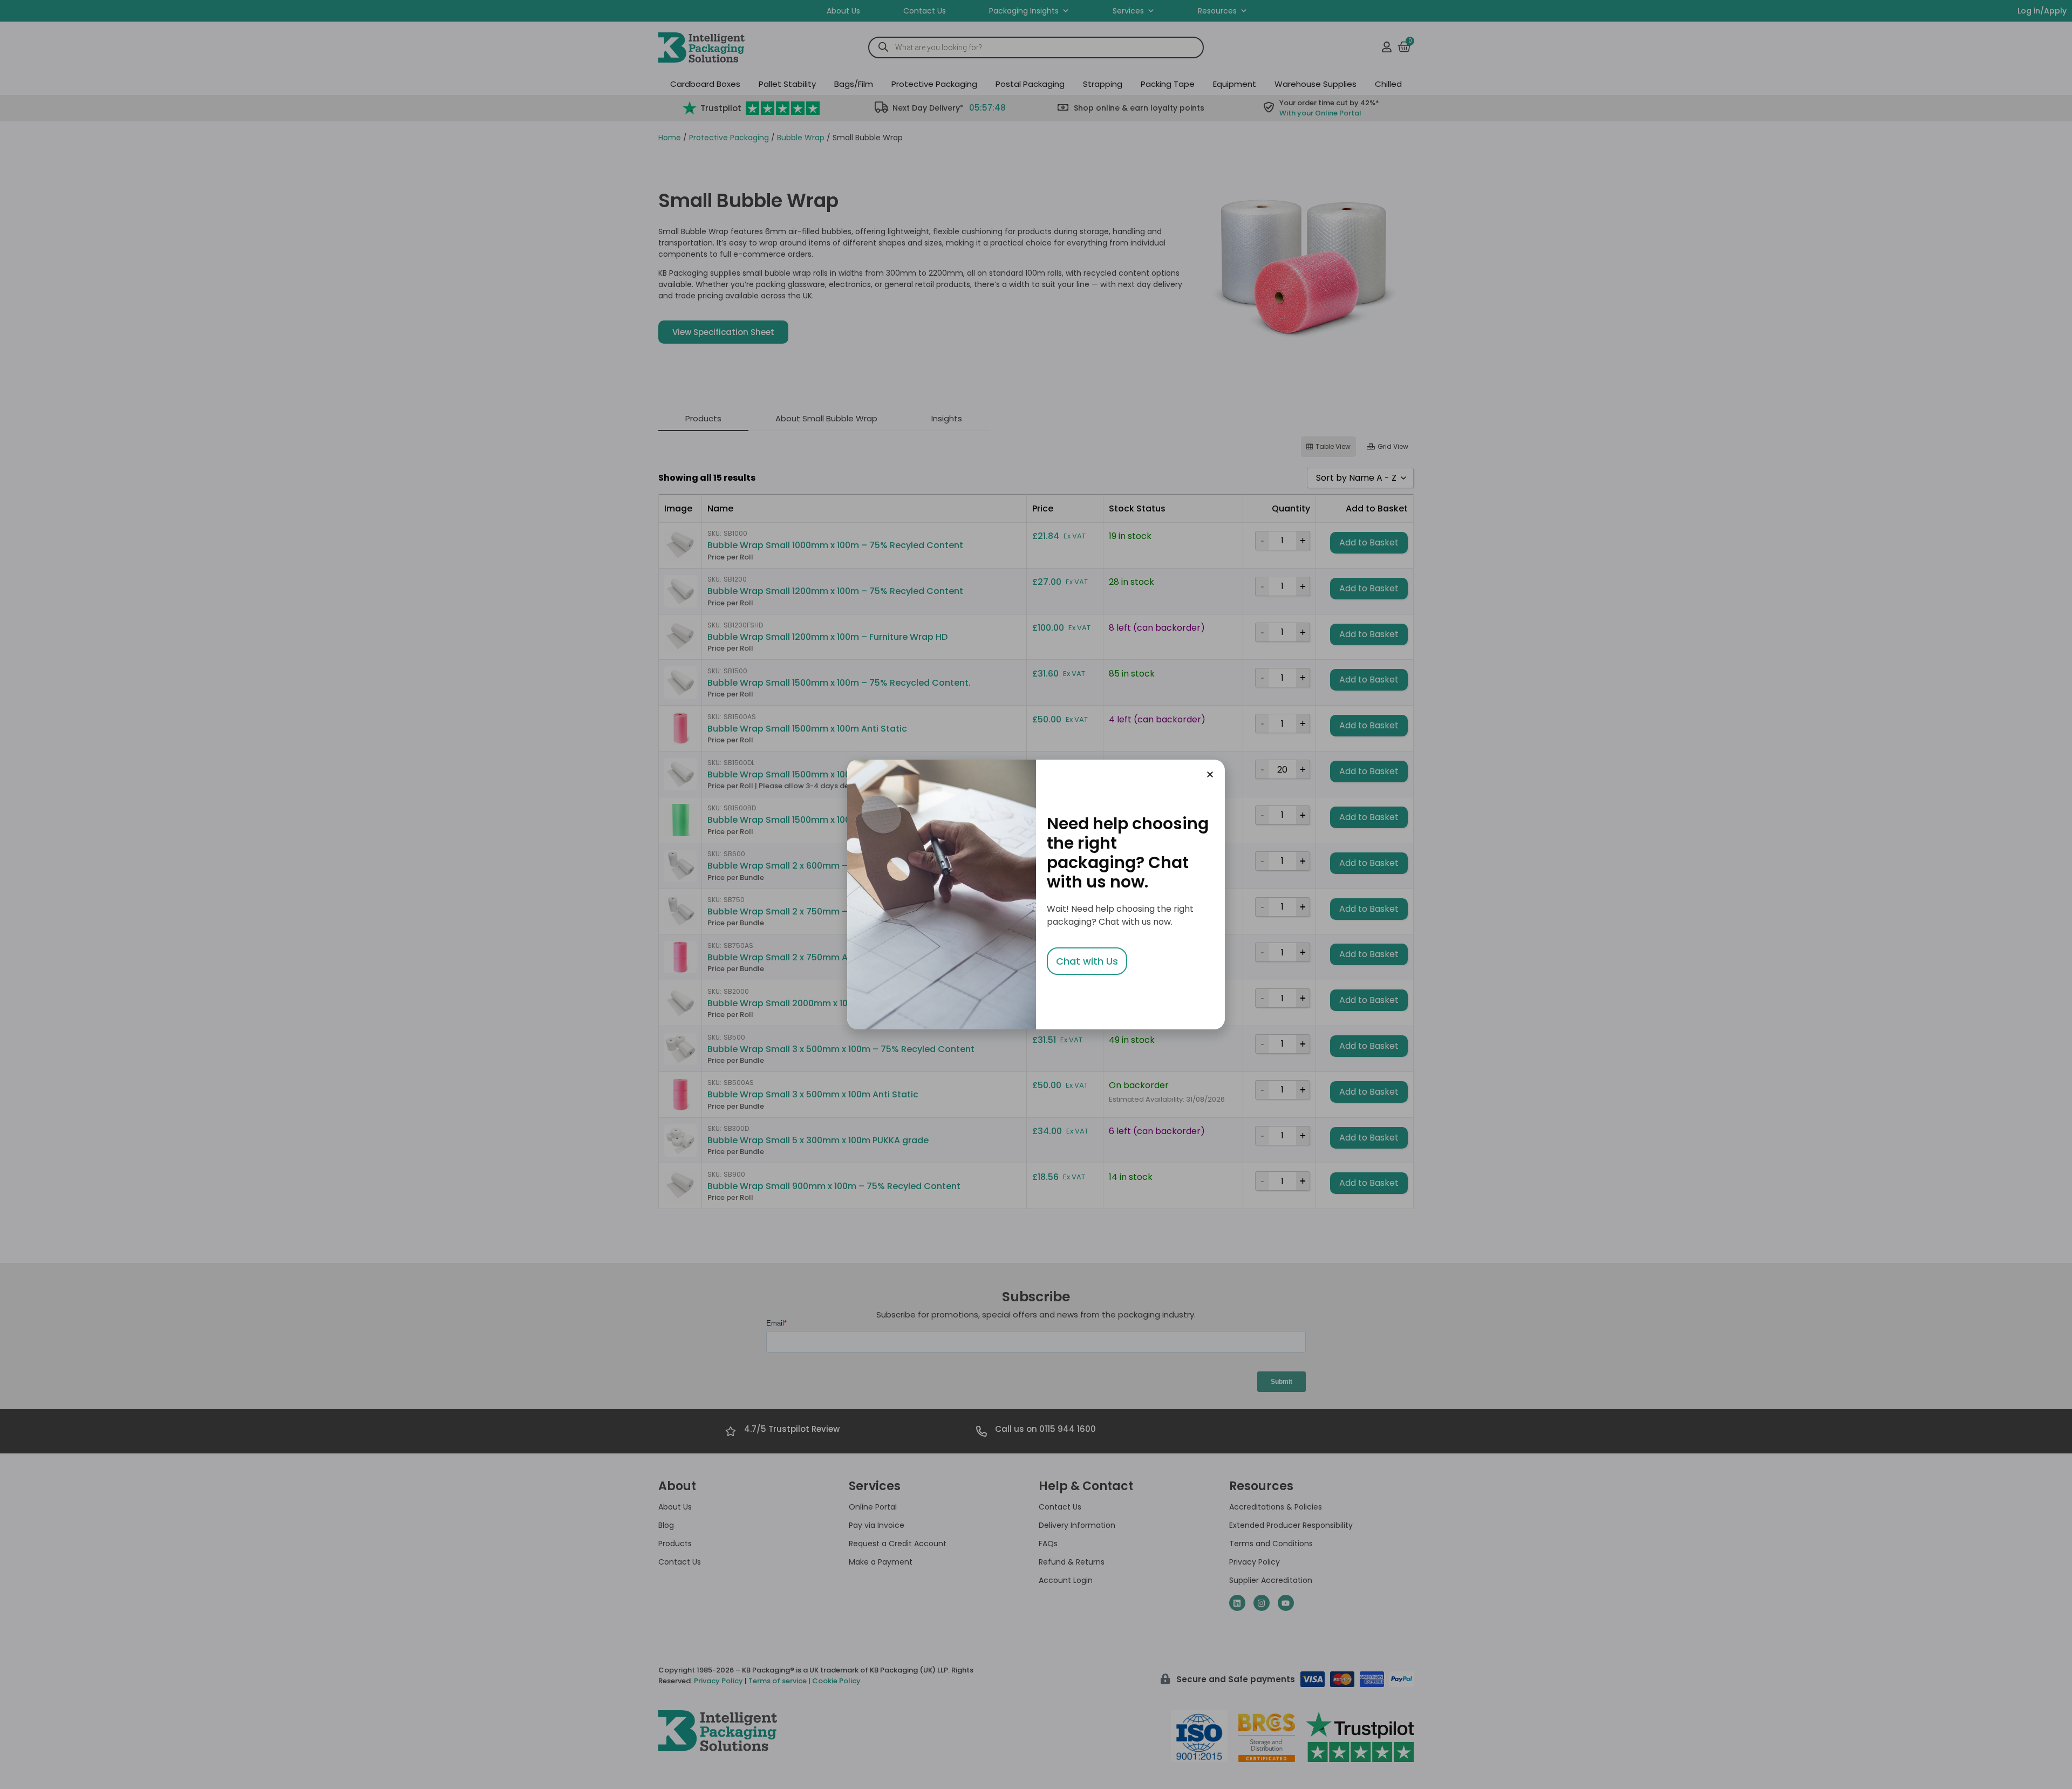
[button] (1210, 774)
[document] (1036, 894)
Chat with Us (1087, 961)
